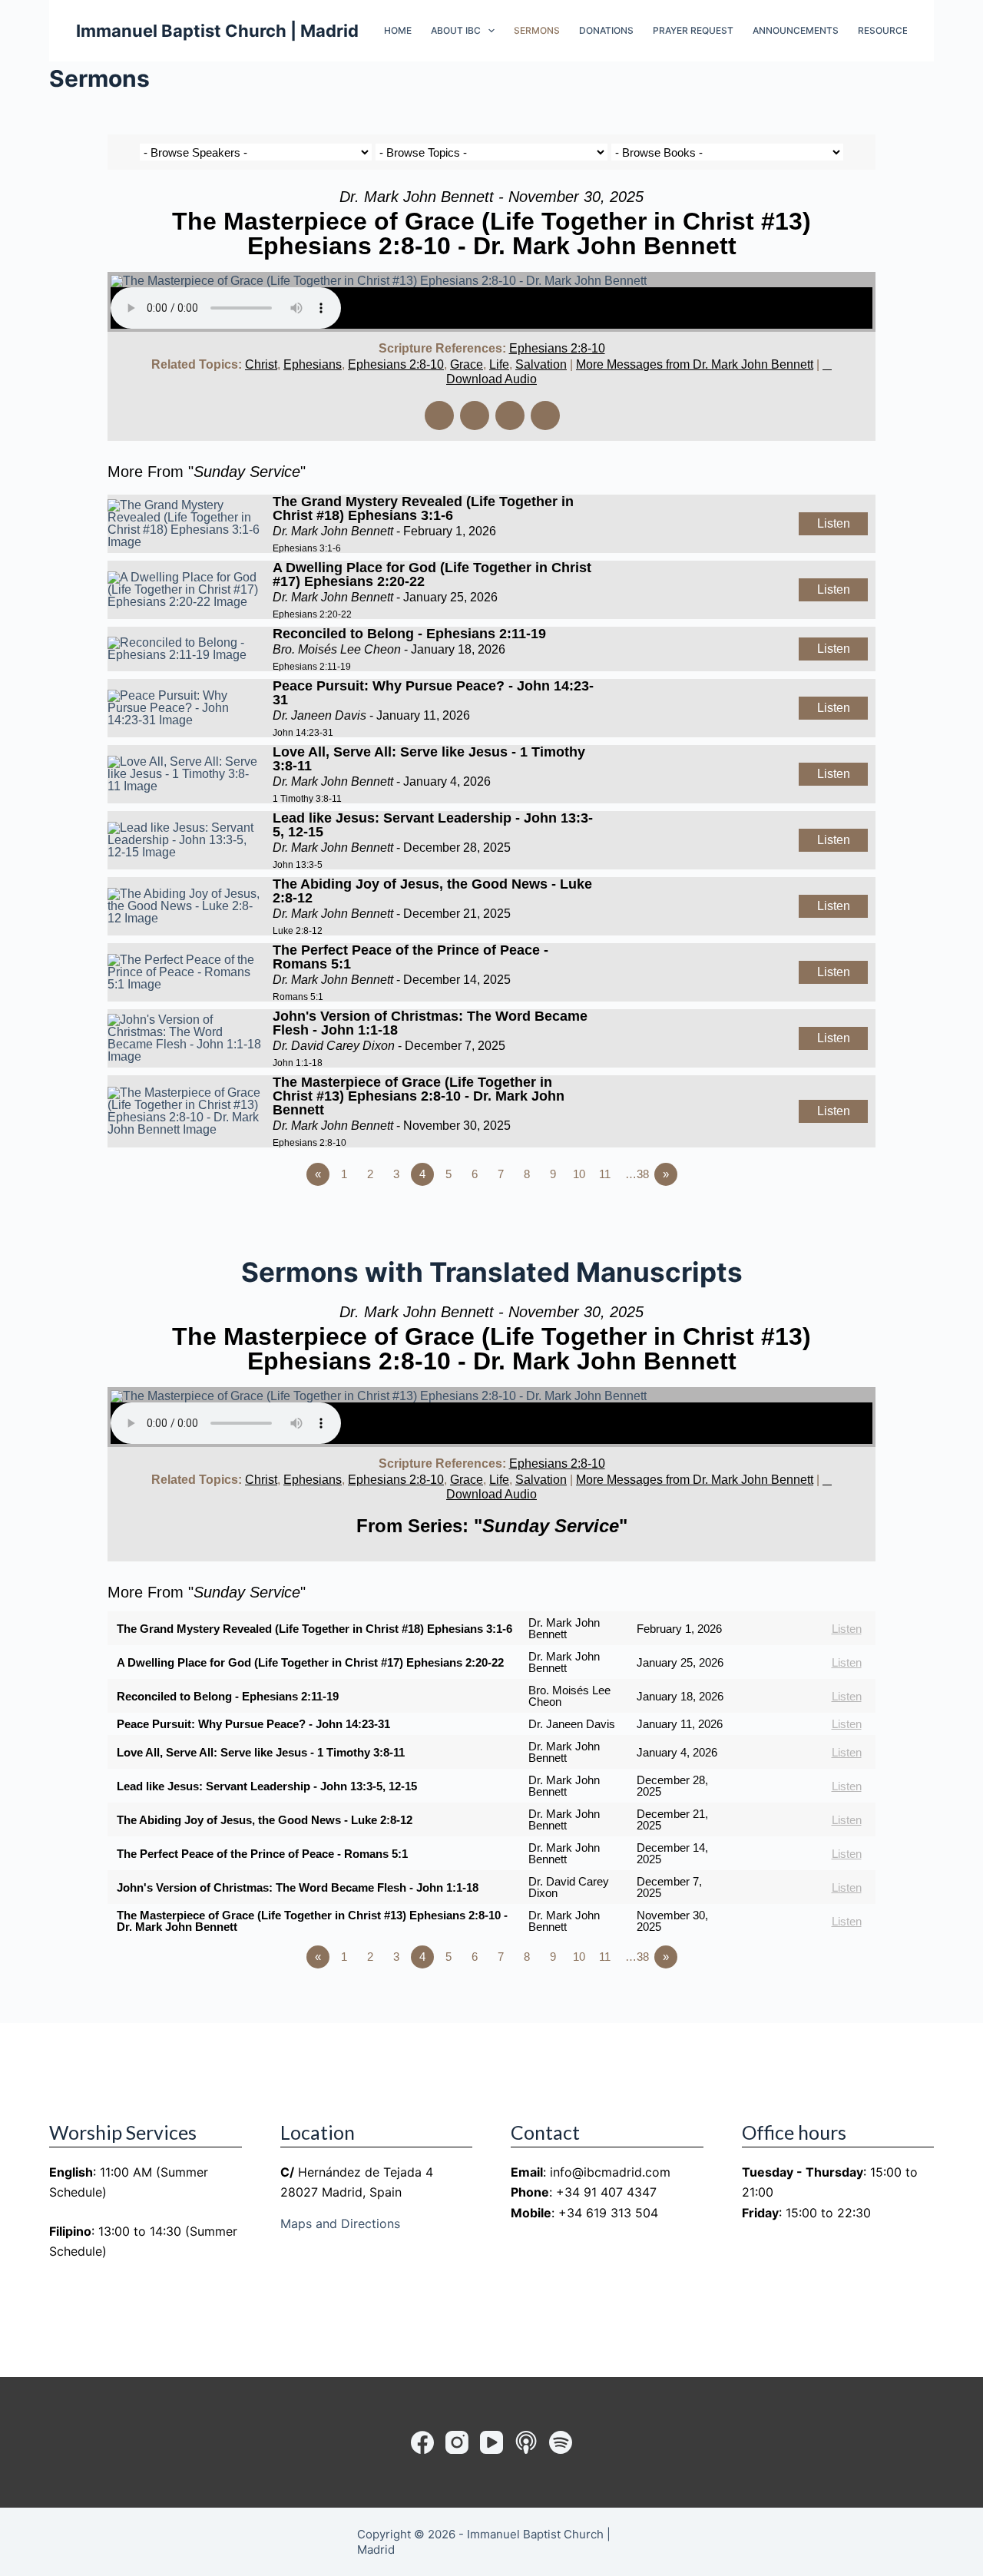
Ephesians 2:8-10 (557, 348)
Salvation (541, 364)
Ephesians (313, 364)
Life (499, 364)
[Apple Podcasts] (526, 2442)
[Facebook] (422, 2442)
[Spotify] (561, 2442)
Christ (261, 364)
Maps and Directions (340, 2223)
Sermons (537, 30)
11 (605, 1174)
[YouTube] (491, 2442)
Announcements (796, 30)
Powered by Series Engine (819, 1217)
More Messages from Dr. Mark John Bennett (695, 364)
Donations (606, 30)
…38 (637, 1174)
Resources (886, 30)
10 (579, 1174)
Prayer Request (693, 30)
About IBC (456, 30)
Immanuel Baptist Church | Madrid (217, 31)
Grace (467, 364)
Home (398, 30)
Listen (834, 523)
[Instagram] (457, 2442)
